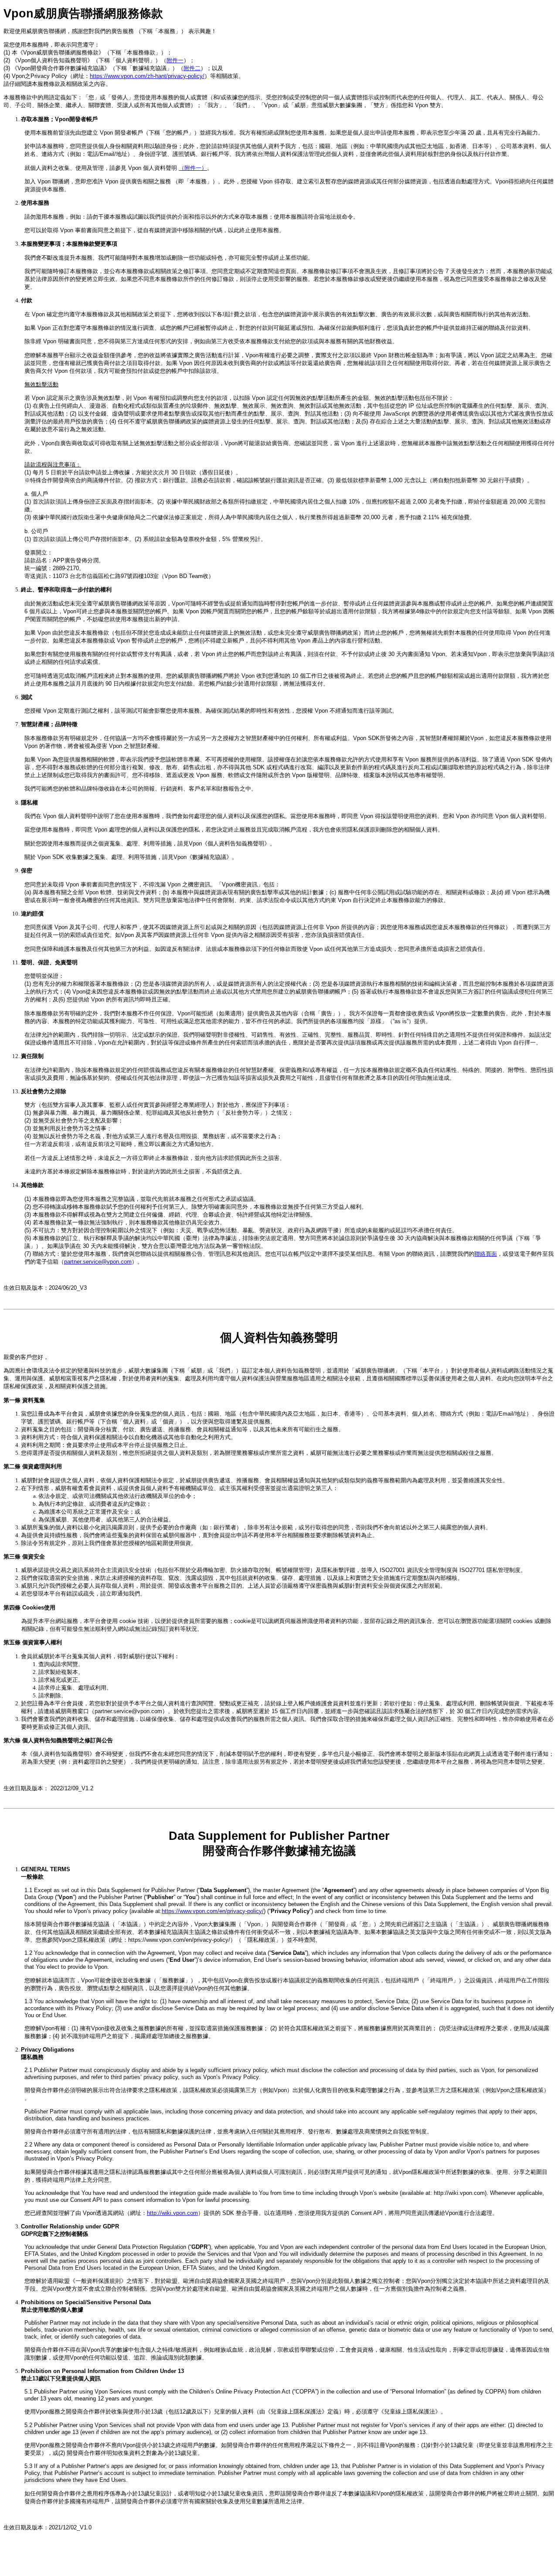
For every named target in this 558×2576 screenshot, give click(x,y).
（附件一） (193, 168)
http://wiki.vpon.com (172, 2213)
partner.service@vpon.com (98, 1262)
